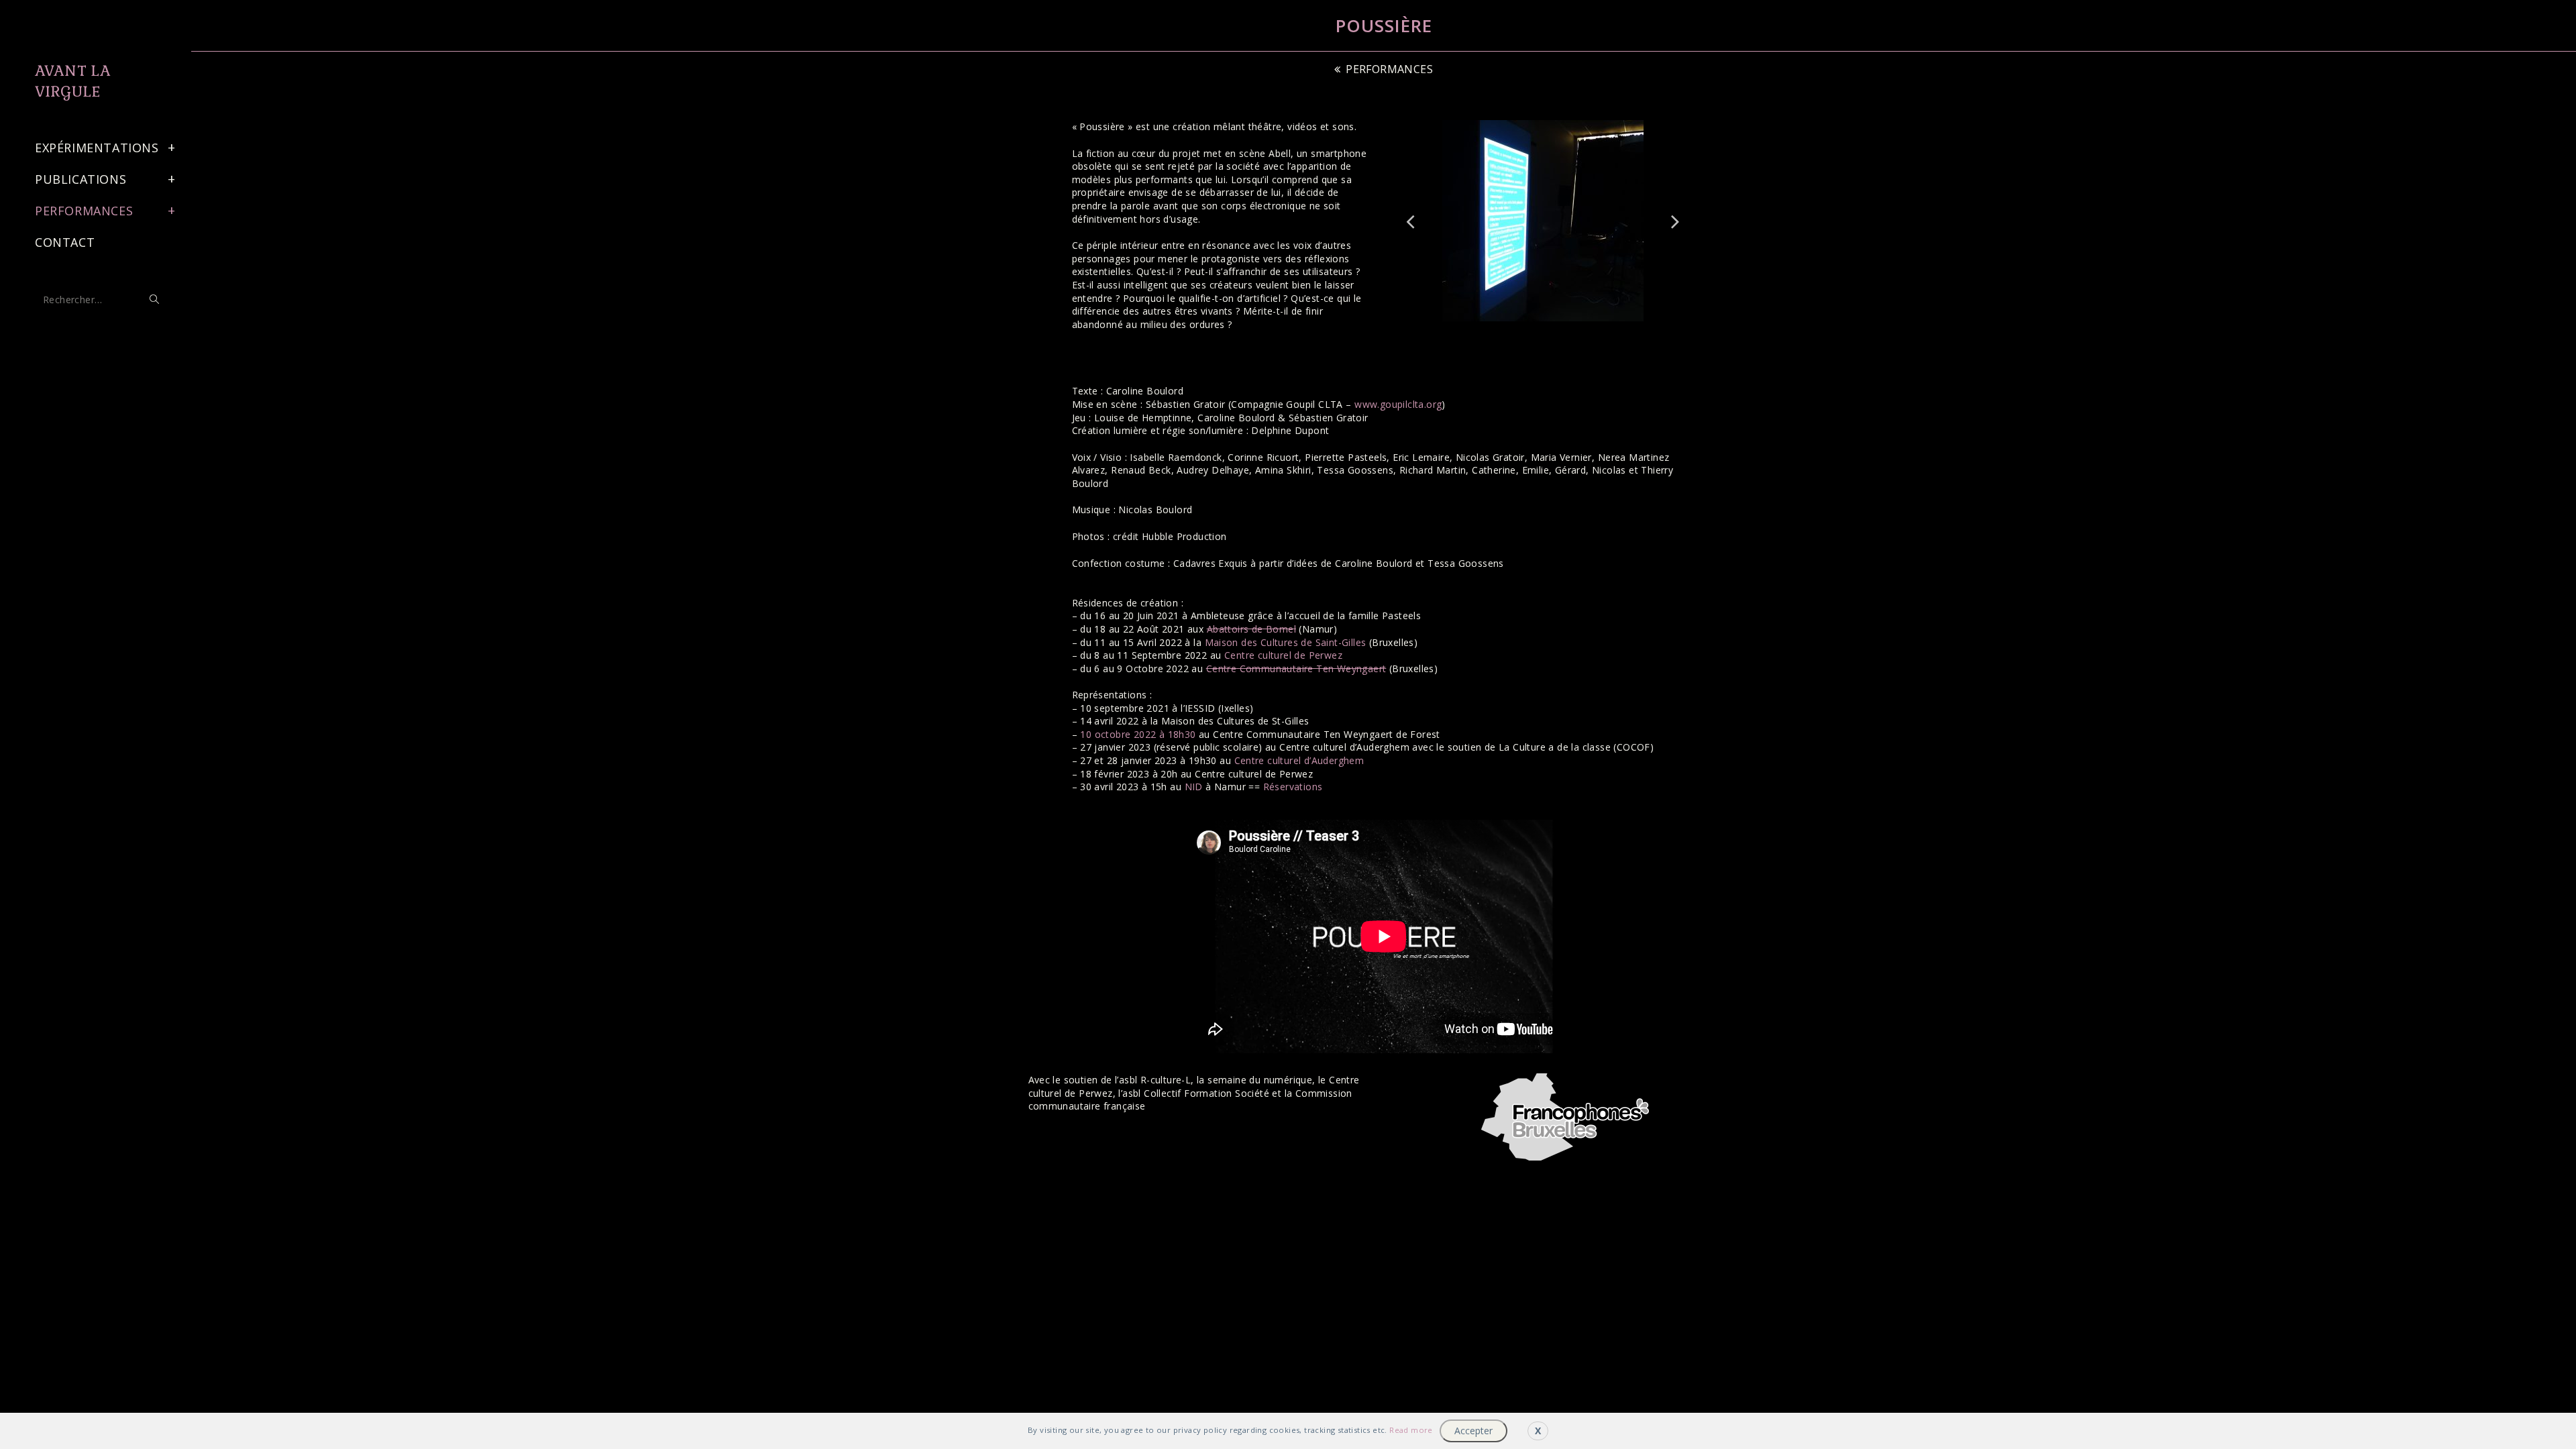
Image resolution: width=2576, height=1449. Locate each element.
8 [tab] (1550, 331)
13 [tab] (1617, 331)
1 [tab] (1456, 331)
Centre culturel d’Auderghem (1299, 760)
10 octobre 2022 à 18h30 (1138, 734)
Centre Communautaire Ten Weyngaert (1296, 668)
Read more (1411, 1430)
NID (1194, 787)
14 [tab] (1630, 331)
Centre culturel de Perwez (1283, 655)
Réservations (1293, 787)
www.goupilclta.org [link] (1398, 404)
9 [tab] (1563, 331)
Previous (1411, 221)
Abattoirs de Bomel (1251, 629)
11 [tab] (1590, 331)
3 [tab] (1483, 331)
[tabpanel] (1543, 221)
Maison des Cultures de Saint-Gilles (1286, 642)
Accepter (1473, 1431)
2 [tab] (1469, 331)
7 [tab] (1536, 331)
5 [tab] (1509, 331)
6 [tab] (1523, 331)
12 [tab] (1603, 331)
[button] (1384, 69)
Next (1676, 221)
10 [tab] (1576, 331)
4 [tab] (1496, 331)
